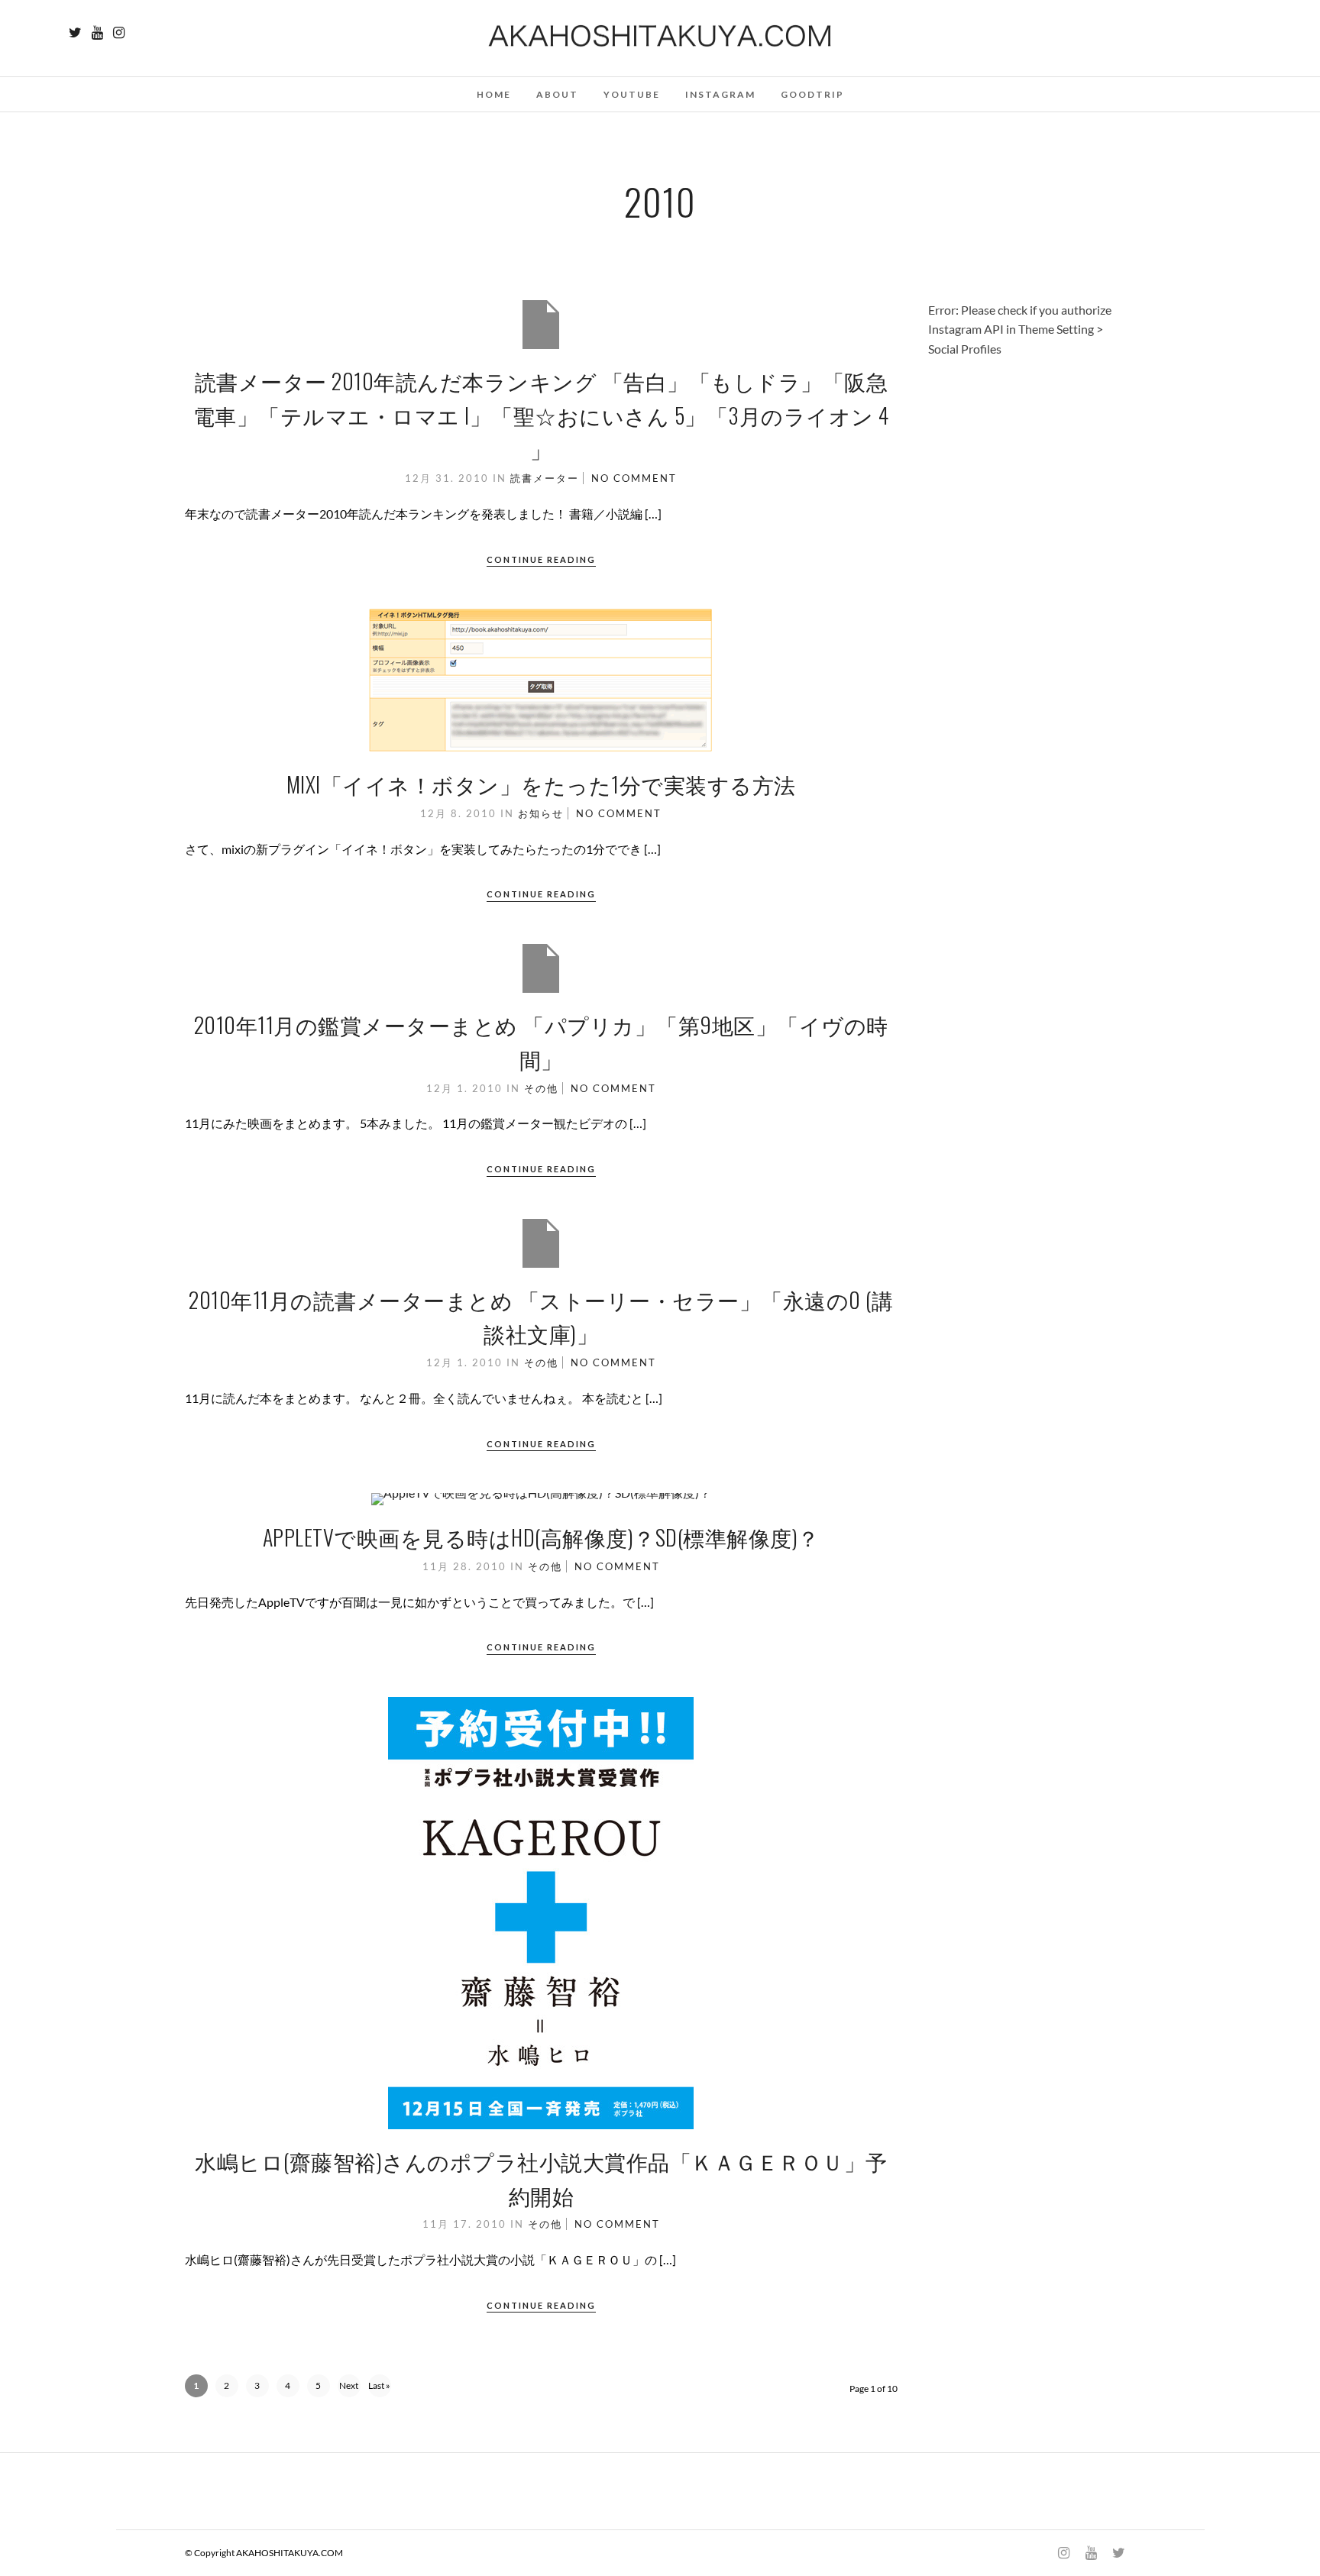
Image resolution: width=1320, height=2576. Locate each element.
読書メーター (545, 478)
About (557, 94)
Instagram (720, 94)
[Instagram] (119, 33)
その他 (541, 1088)
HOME (494, 94)
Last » (379, 2385)
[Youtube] (97, 33)
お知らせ (541, 813)
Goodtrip (812, 94)
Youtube (632, 94)
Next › (349, 2389)
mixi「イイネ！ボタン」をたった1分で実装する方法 (541, 784)
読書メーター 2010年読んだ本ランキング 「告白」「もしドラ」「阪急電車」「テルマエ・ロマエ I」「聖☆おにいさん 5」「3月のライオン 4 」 (541, 415)
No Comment (634, 478)
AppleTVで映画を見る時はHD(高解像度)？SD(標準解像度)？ (541, 1537)
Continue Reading (541, 559)
